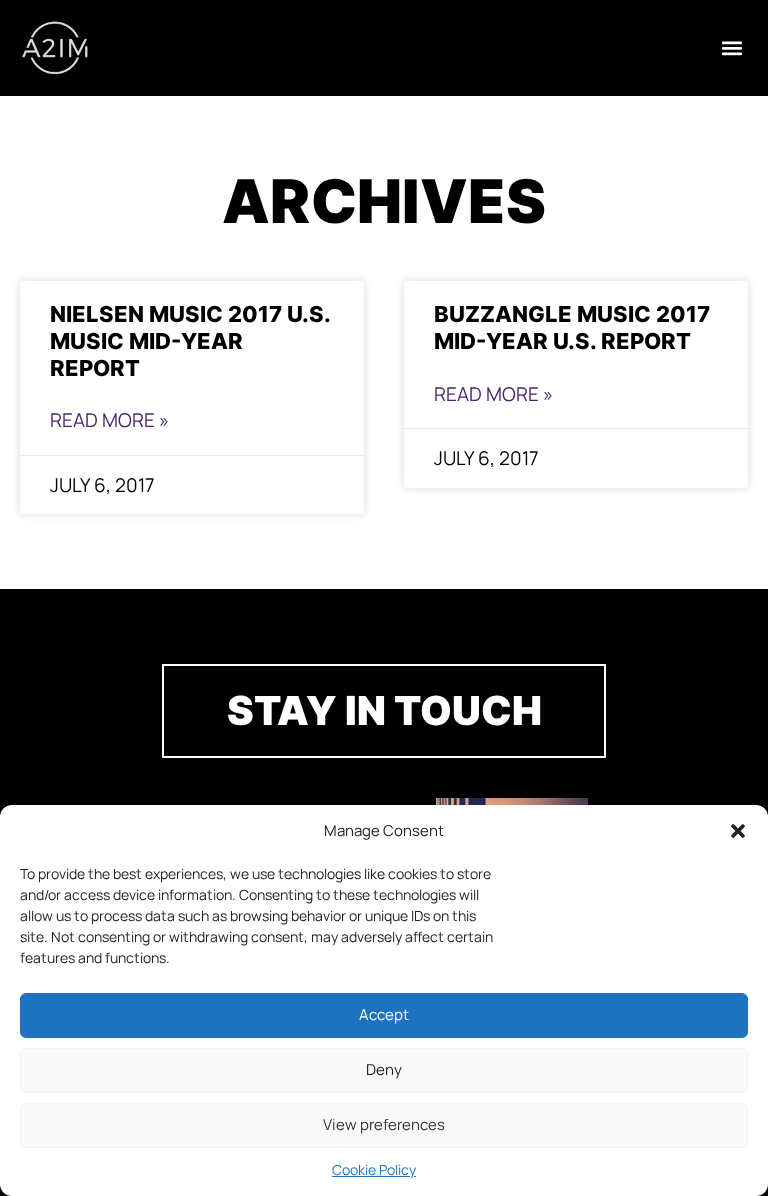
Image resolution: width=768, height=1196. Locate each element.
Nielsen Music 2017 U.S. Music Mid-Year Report (190, 340)
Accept (384, 1014)
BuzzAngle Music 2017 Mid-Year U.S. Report (572, 327)
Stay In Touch (384, 710)
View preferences (384, 1124)
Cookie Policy (374, 1169)
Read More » (109, 420)
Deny (384, 1069)
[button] (738, 831)
